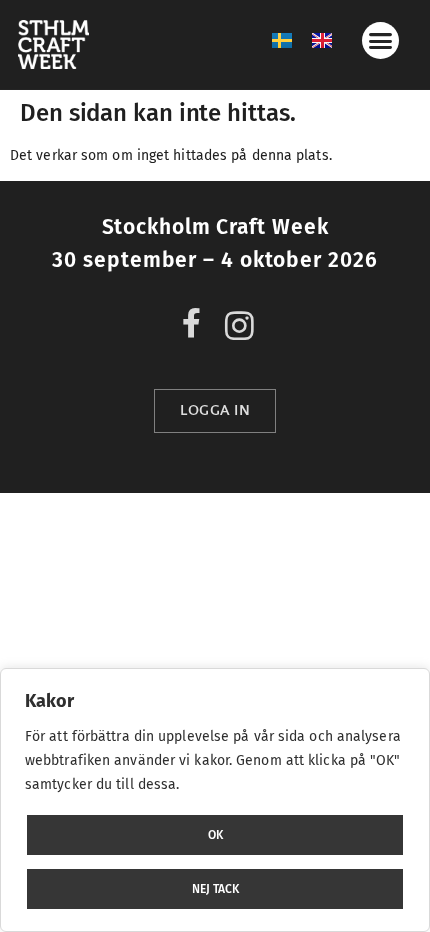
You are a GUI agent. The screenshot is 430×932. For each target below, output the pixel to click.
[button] (381, 41)
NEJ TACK (215, 889)
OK (215, 835)
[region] (215, 800)
